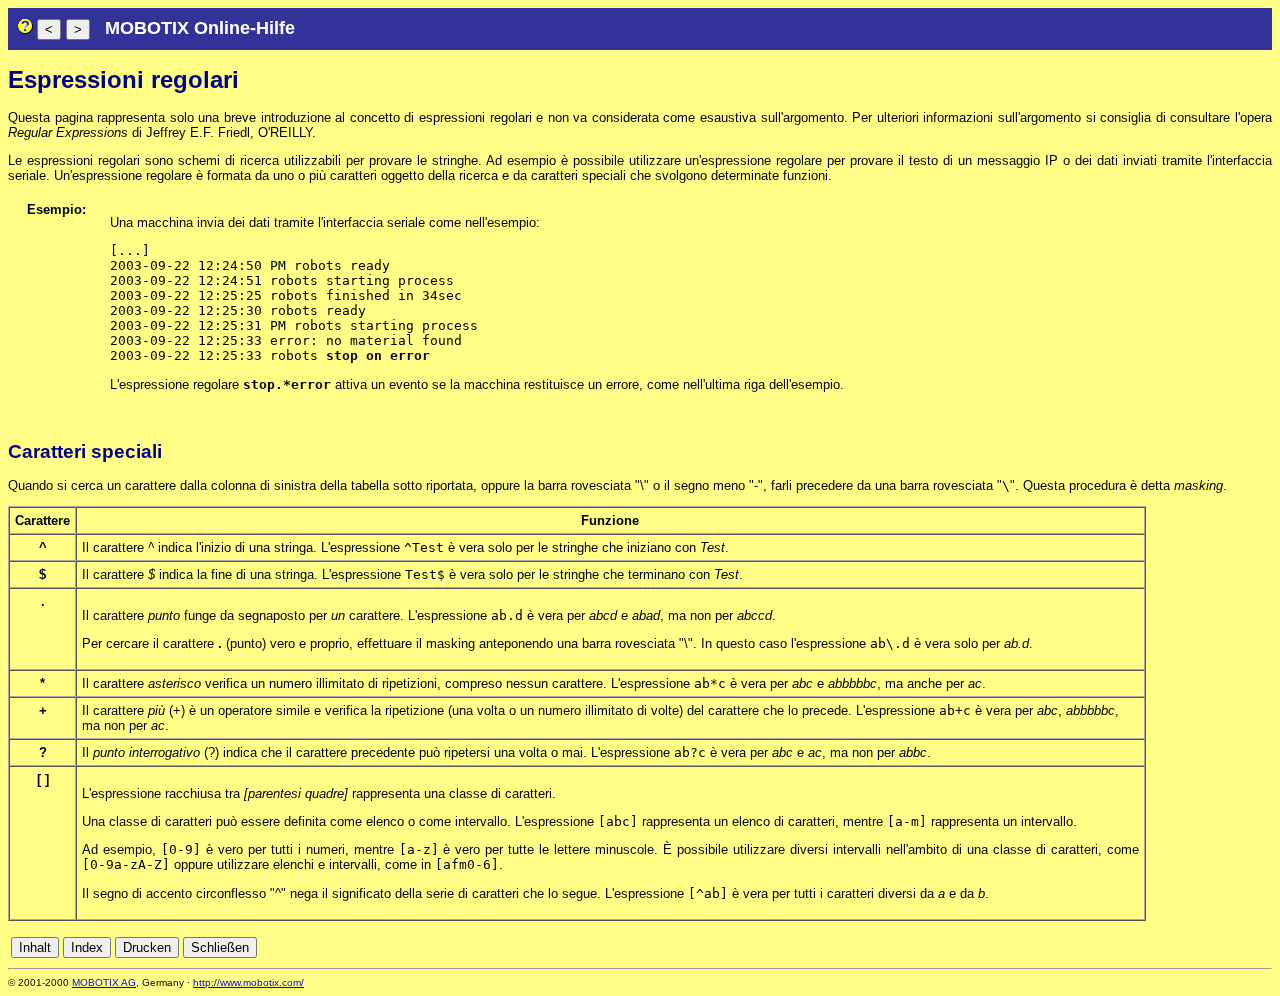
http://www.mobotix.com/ (248, 982)
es (1195, 947)
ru (1263, 947)
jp (1245, 947)
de (1151, 947)
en (1173, 947)
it (1228, 947)
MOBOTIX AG (104, 982)
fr (1213, 947)
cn (1129, 947)
